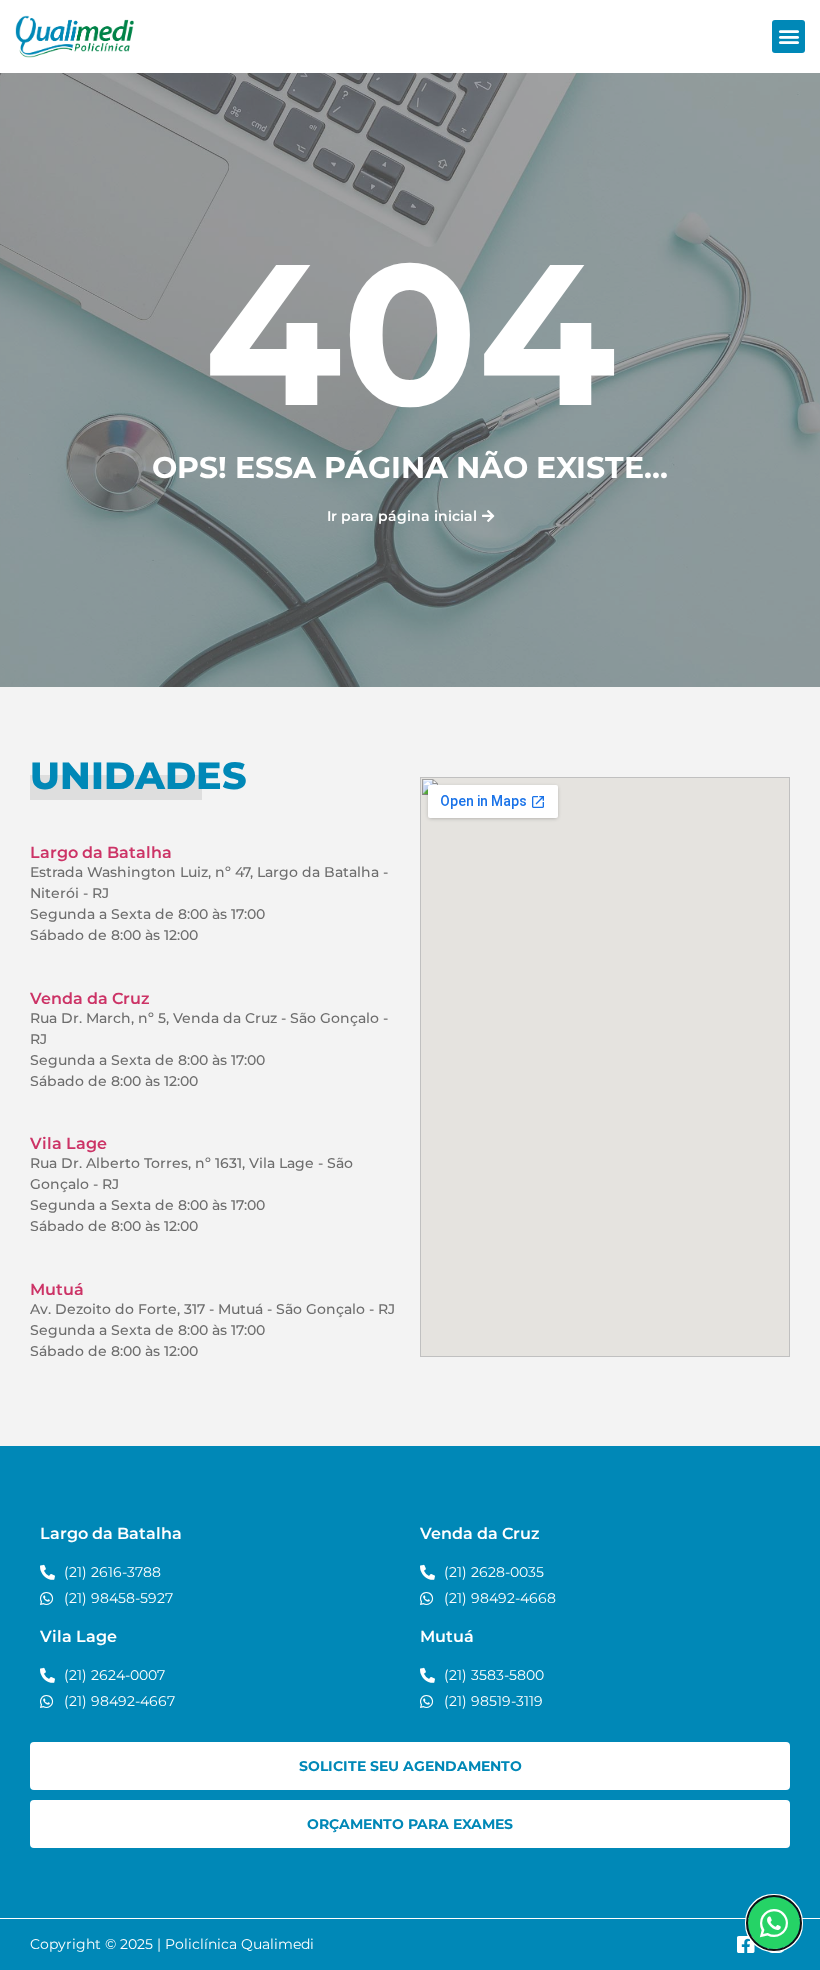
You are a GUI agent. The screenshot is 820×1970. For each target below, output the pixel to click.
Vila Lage (68, 1143)
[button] (788, 36)
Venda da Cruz (90, 998)
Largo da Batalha (101, 852)
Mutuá (57, 1289)
